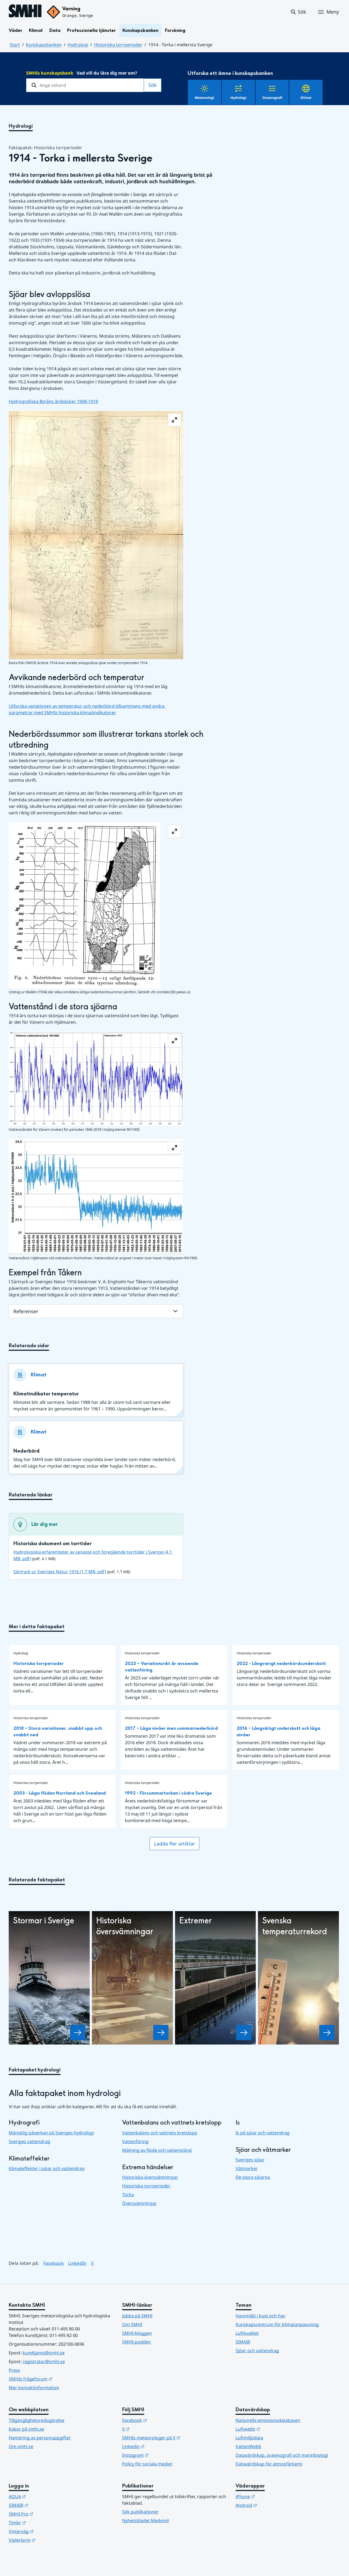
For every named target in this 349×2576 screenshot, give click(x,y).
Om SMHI (132, 2324)
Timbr (44, 2522)
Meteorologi (204, 98)
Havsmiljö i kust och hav (260, 2316)
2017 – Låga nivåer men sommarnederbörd (171, 1728)
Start (15, 45)
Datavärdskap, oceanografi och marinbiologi (282, 2455)
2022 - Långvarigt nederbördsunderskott (281, 1663)
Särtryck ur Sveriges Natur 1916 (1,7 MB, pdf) (60, 1572)
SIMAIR (243, 2342)
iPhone (272, 2496)
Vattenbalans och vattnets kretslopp (160, 2133)
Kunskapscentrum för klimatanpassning (277, 2324)
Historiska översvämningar (150, 2177)
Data (55, 30)
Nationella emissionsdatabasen (268, 2420)
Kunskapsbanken (140, 30)
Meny (333, 12)
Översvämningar (139, 2203)
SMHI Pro (48, 2514)
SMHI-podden (136, 2342)
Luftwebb (275, 2429)
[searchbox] (85, 85)
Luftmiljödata (249, 2438)
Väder (16, 30)
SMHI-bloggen (137, 2333)
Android (273, 2505)
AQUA (44, 2496)
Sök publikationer (140, 2512)
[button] (298, 12)
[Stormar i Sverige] (78, 2033)
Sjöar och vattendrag (257, 2351)
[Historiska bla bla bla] (161, 2033)
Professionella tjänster (91, 30)
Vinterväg (48, 2531)
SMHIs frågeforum (57, 2379)
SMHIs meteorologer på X (174, 2438)
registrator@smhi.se (44, 2361)
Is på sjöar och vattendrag (263, 2133)
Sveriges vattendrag (29, 2141)
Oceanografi (272, 98)
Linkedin (160, 2446)
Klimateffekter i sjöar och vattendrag (47, 2168)
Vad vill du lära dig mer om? (82, 73)
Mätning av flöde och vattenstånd (157, 2150)
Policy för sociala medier (147, 2464)
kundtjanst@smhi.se (44, 2353)
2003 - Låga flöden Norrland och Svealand (60, 1793)
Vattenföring (135, 2141)
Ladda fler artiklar (174, 1844)
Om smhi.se (21, 2446)
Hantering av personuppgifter (40, 2438)
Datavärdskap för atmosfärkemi (269, 2464)
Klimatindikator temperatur (46, 1394)
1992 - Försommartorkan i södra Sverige (168, 1793)
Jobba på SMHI (137, 2316)
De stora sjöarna (253, 2177)
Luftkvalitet (247, 2333)
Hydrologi (78, 45)
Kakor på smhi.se (26, 2429)
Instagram (162, 2455)
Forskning (175, 30)
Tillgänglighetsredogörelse (37, 2420)
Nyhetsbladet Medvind (145, 2520)
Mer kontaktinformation (34, 2388)
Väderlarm (49, 2540)
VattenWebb (248, 2446)
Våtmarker (247, 2168)
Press (14, 2370)
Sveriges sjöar (250, 2160)
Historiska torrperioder (118, 45)
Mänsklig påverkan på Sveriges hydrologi (51, 2133)
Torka (128, 2195)
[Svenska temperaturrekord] (327, 2033)
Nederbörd (26, 1451)
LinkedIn (77, 2263)
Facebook (54, 2263)
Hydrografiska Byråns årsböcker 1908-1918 (53, 401)
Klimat (36, 30)
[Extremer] (244, 2033)
